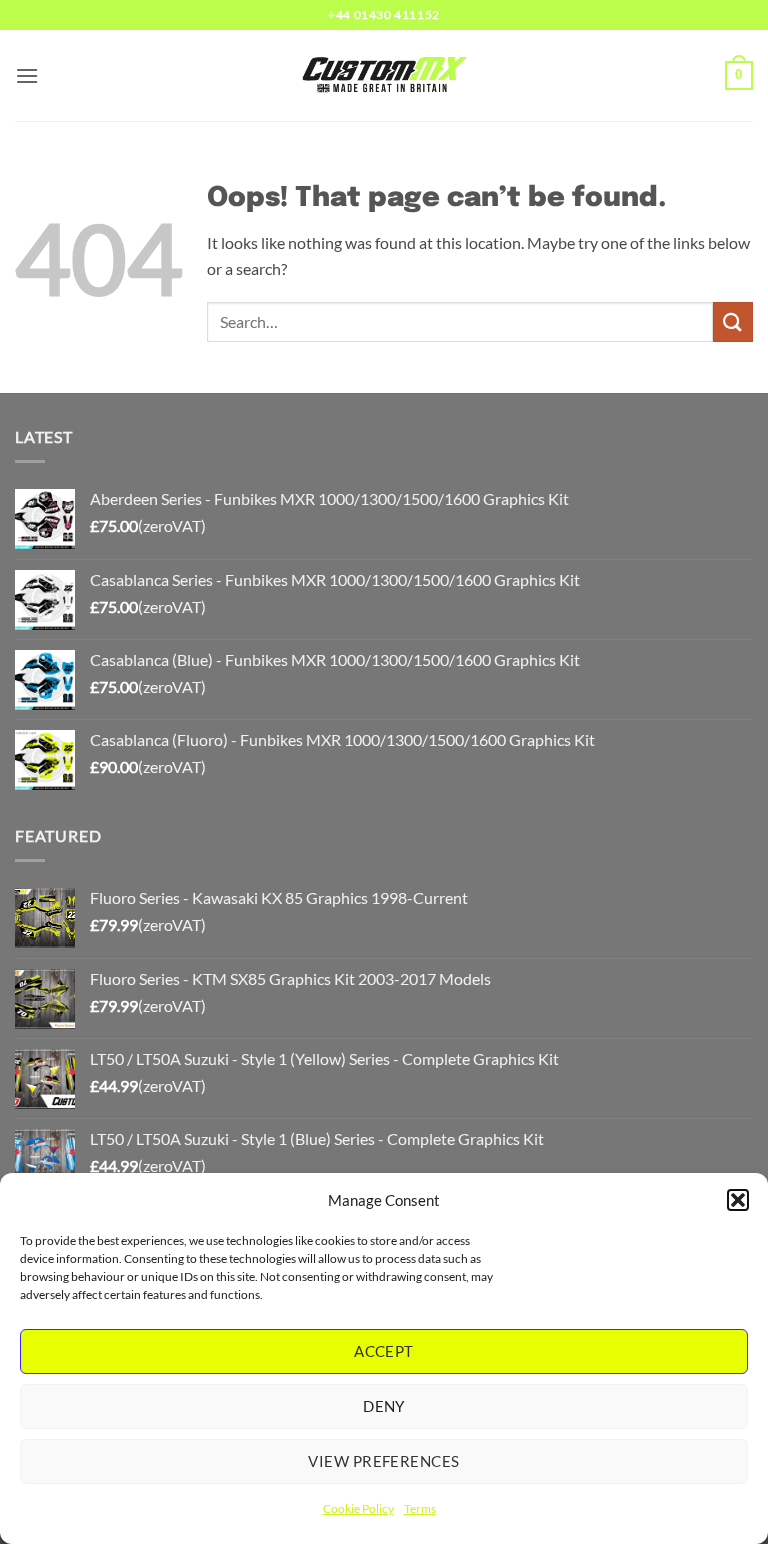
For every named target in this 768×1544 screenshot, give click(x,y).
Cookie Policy (358, 1508)
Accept (384, 1351)
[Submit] (733, 321)
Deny (384, 1406)
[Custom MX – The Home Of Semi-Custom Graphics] (384, 75)
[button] (738, 1200)
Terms (420, 1508)
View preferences (383, 1461)
